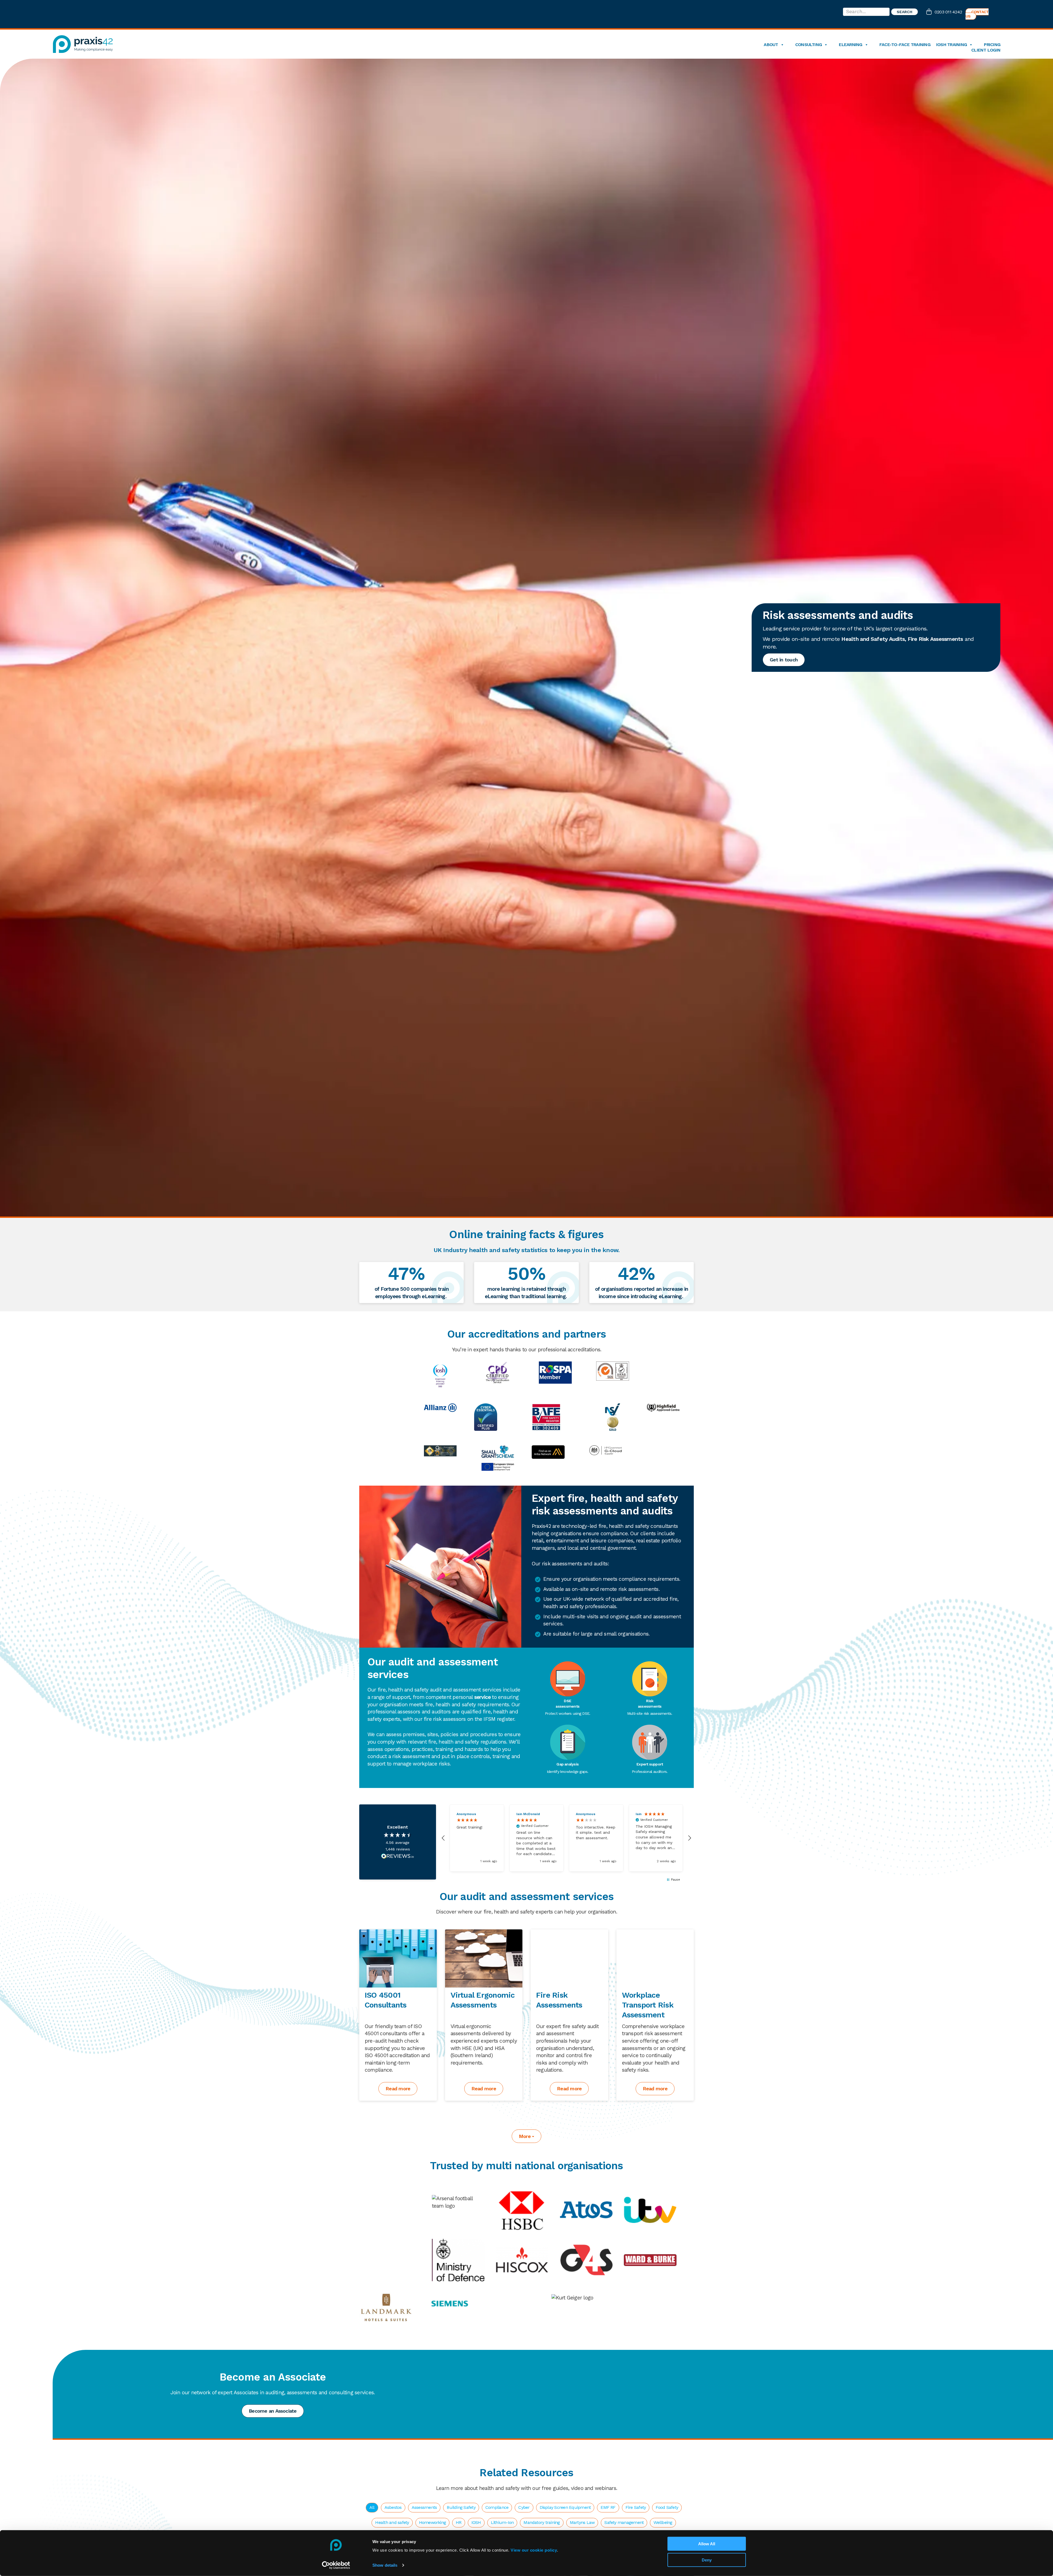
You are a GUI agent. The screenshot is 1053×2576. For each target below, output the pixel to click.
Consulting (809, 45)
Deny (707, 2560)
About (771, 45)
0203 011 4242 (948, 12)
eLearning (850, 45)
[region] (566, 1838)
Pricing (992, 45)
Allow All (707, 2544)
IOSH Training (952, 45)
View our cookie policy (534, 2550)
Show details (385, 2565)
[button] (443, 1838)
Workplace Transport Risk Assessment (648, 2005)
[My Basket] (930, 12)
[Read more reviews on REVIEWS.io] (398, 1856)
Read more (398, 2089)
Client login (986, 50)
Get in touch (784, 660)
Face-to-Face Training (905, 45)
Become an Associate (273, 2411)
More (525, 2136)
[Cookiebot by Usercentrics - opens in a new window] (336, 2565)
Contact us (977, 14)
